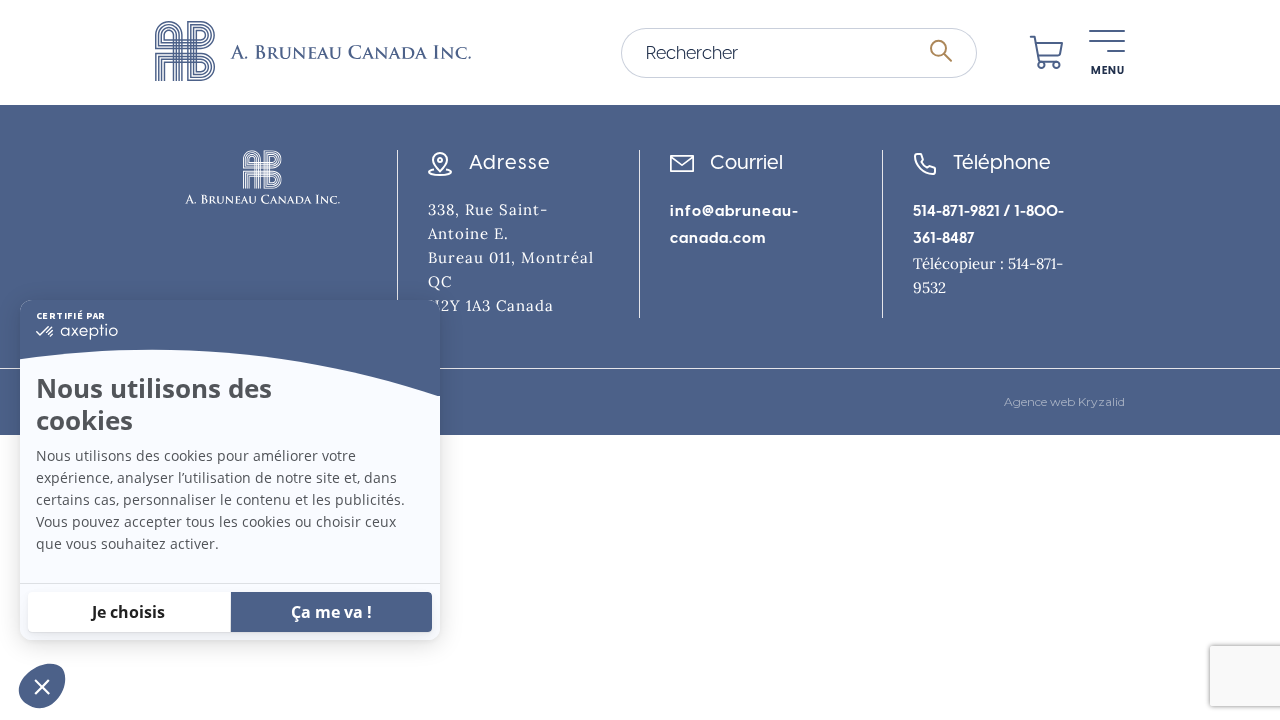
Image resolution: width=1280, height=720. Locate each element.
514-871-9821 (956, 211)
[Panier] (1047, 53)
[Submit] (941, 52)
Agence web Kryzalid (1064, 402)
